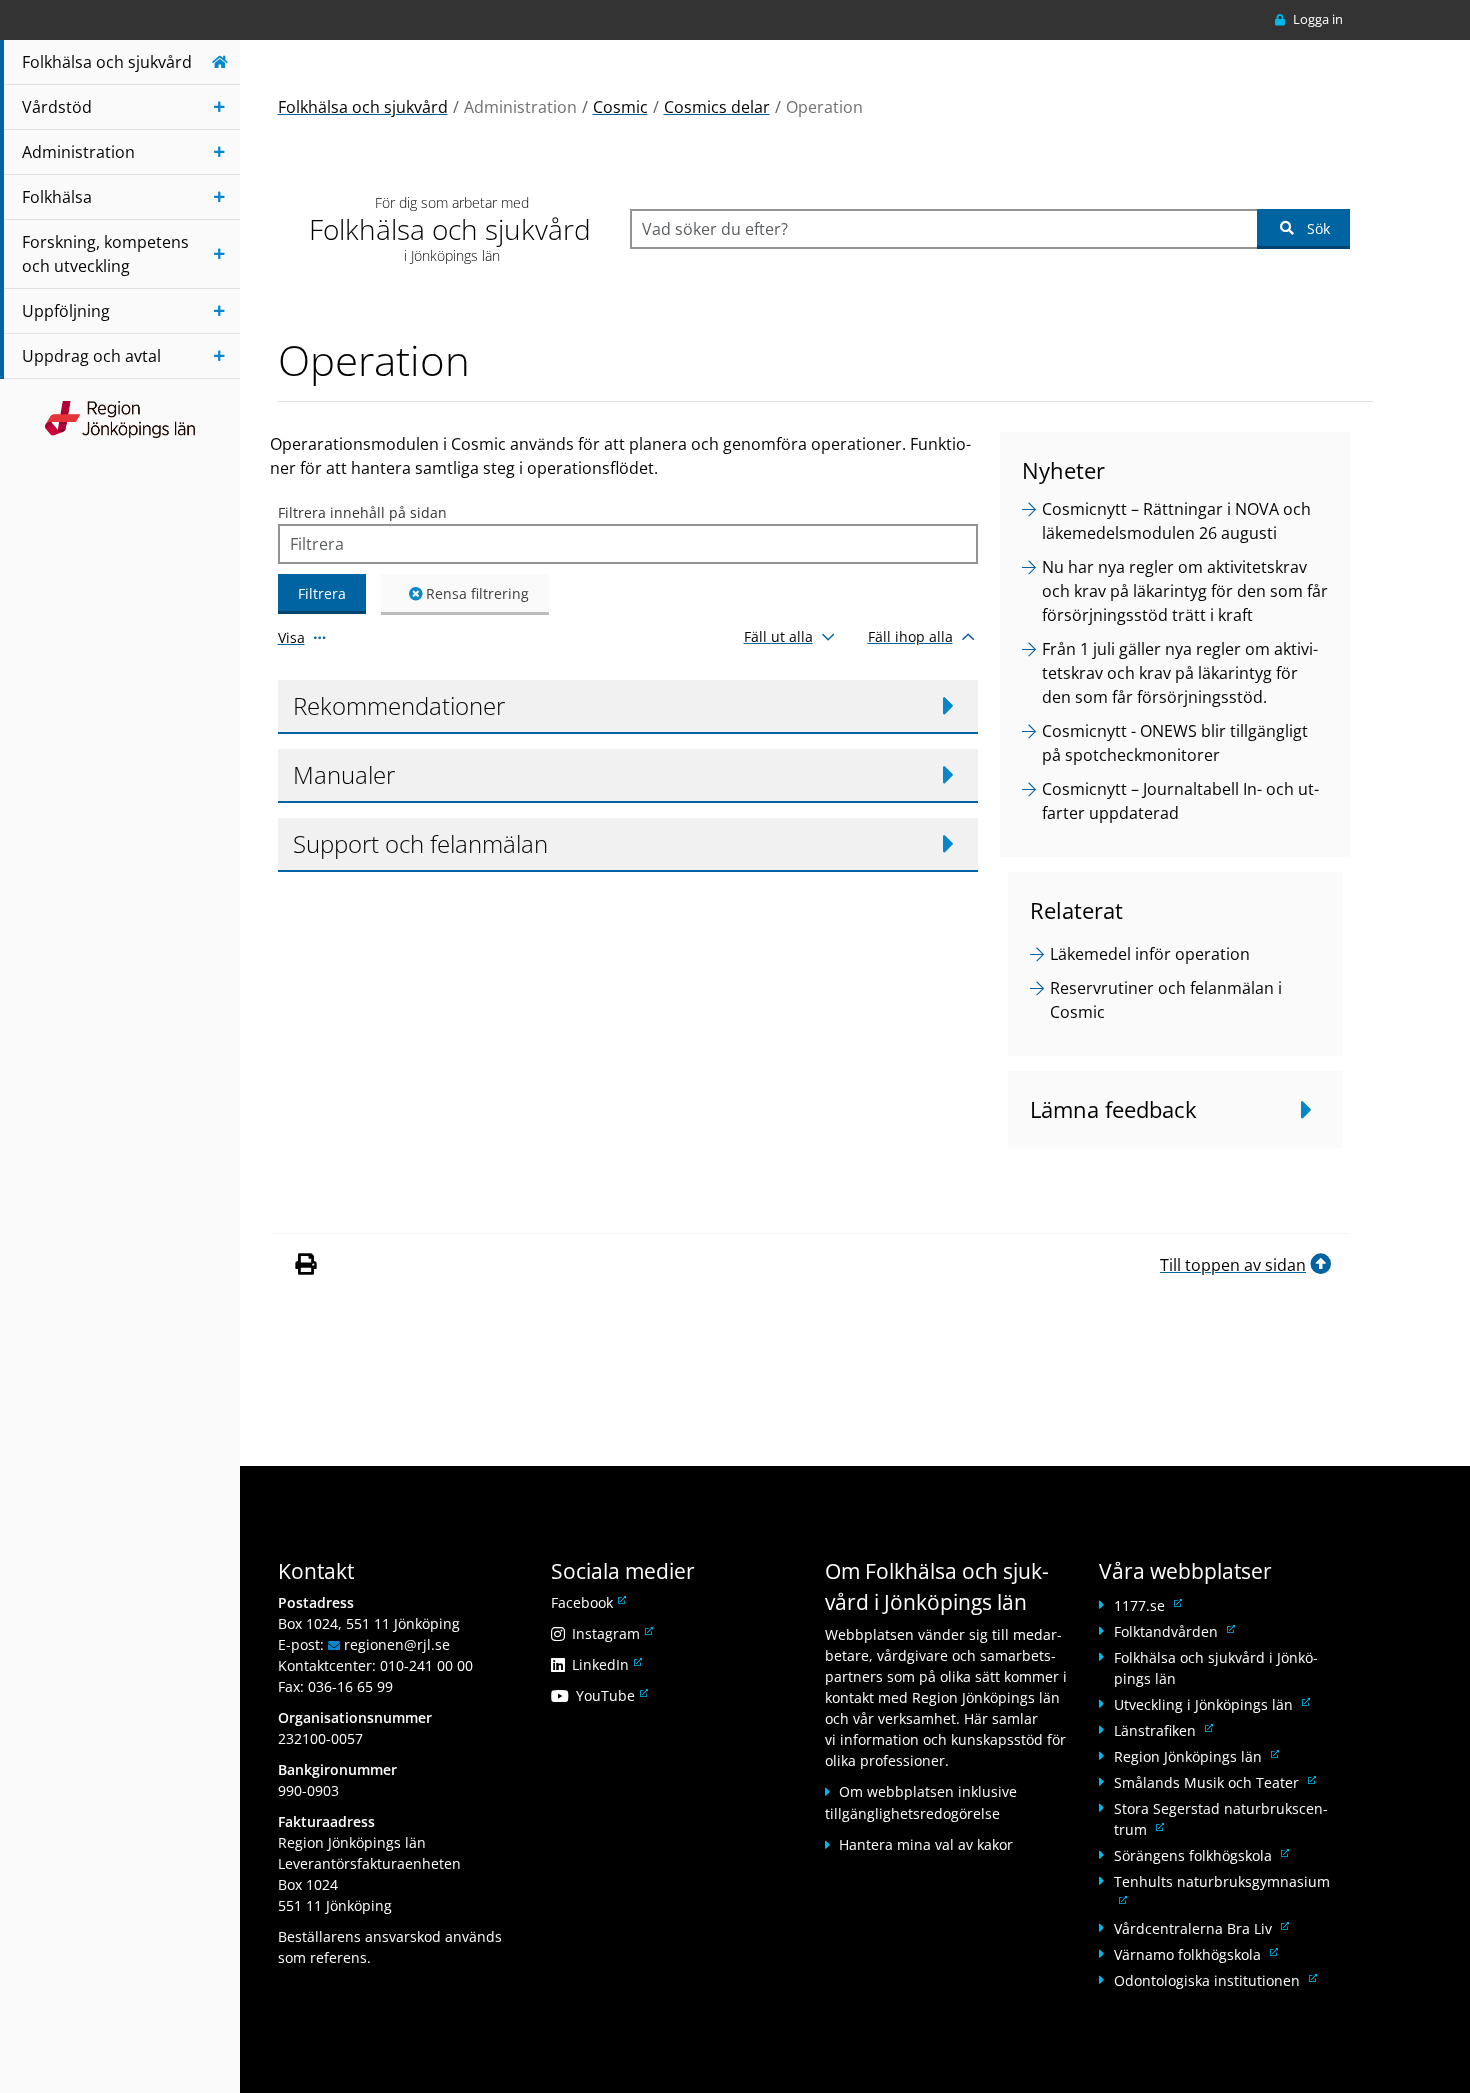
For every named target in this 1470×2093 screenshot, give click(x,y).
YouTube (610, 1695)
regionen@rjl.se (397, 1644)
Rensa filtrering (477, 593)
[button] (628, 707)
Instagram (611, 1633)
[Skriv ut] (305, 1265)
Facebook (587, 1602)
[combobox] (943, 229)
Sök (1318, 228)
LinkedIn (605, 1664)
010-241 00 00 (426, 1665)
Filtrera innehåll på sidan (362, 512)
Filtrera (322, 593)
